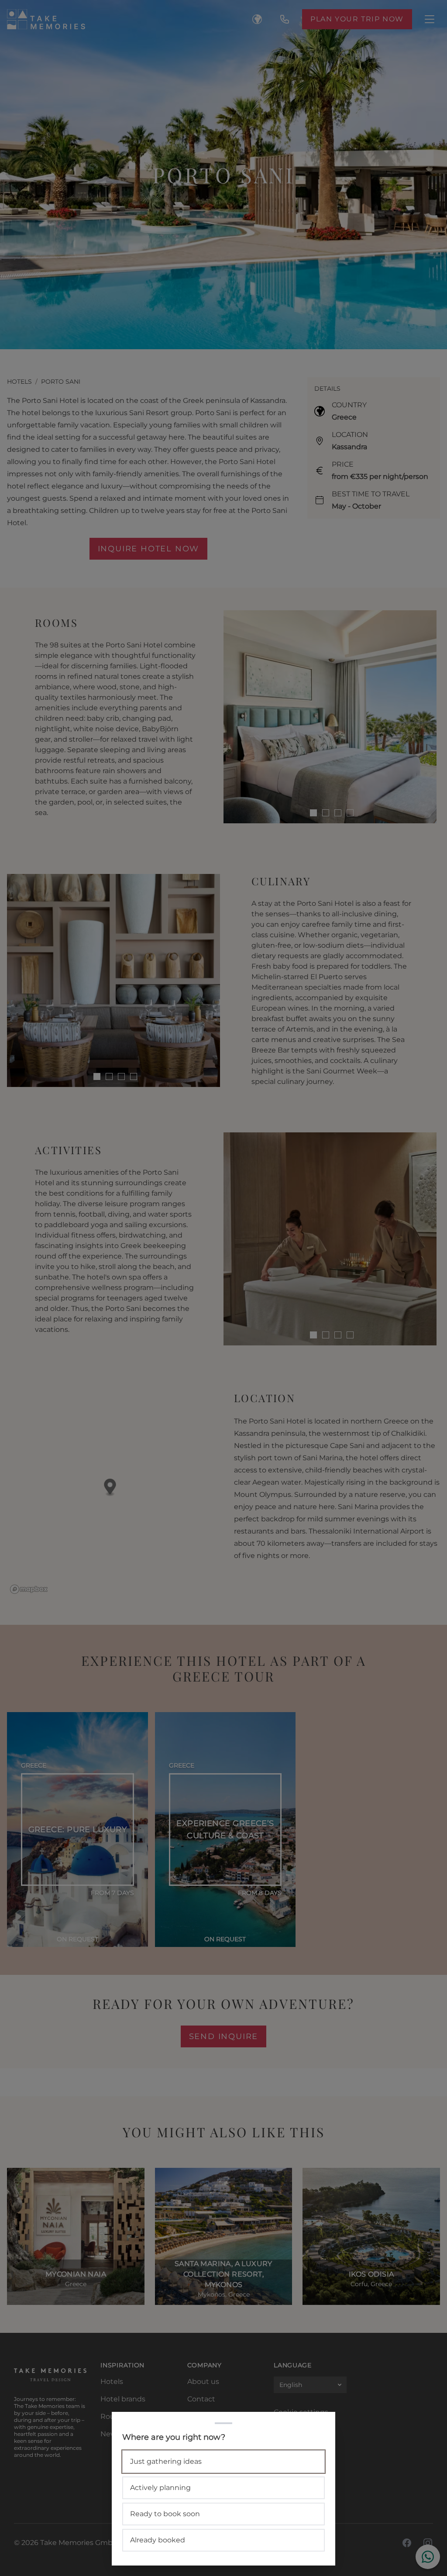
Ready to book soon (165, 2514)
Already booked (158, 2540)
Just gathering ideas (166, 2461)
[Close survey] (223, 1288)
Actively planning (160, 2488)
